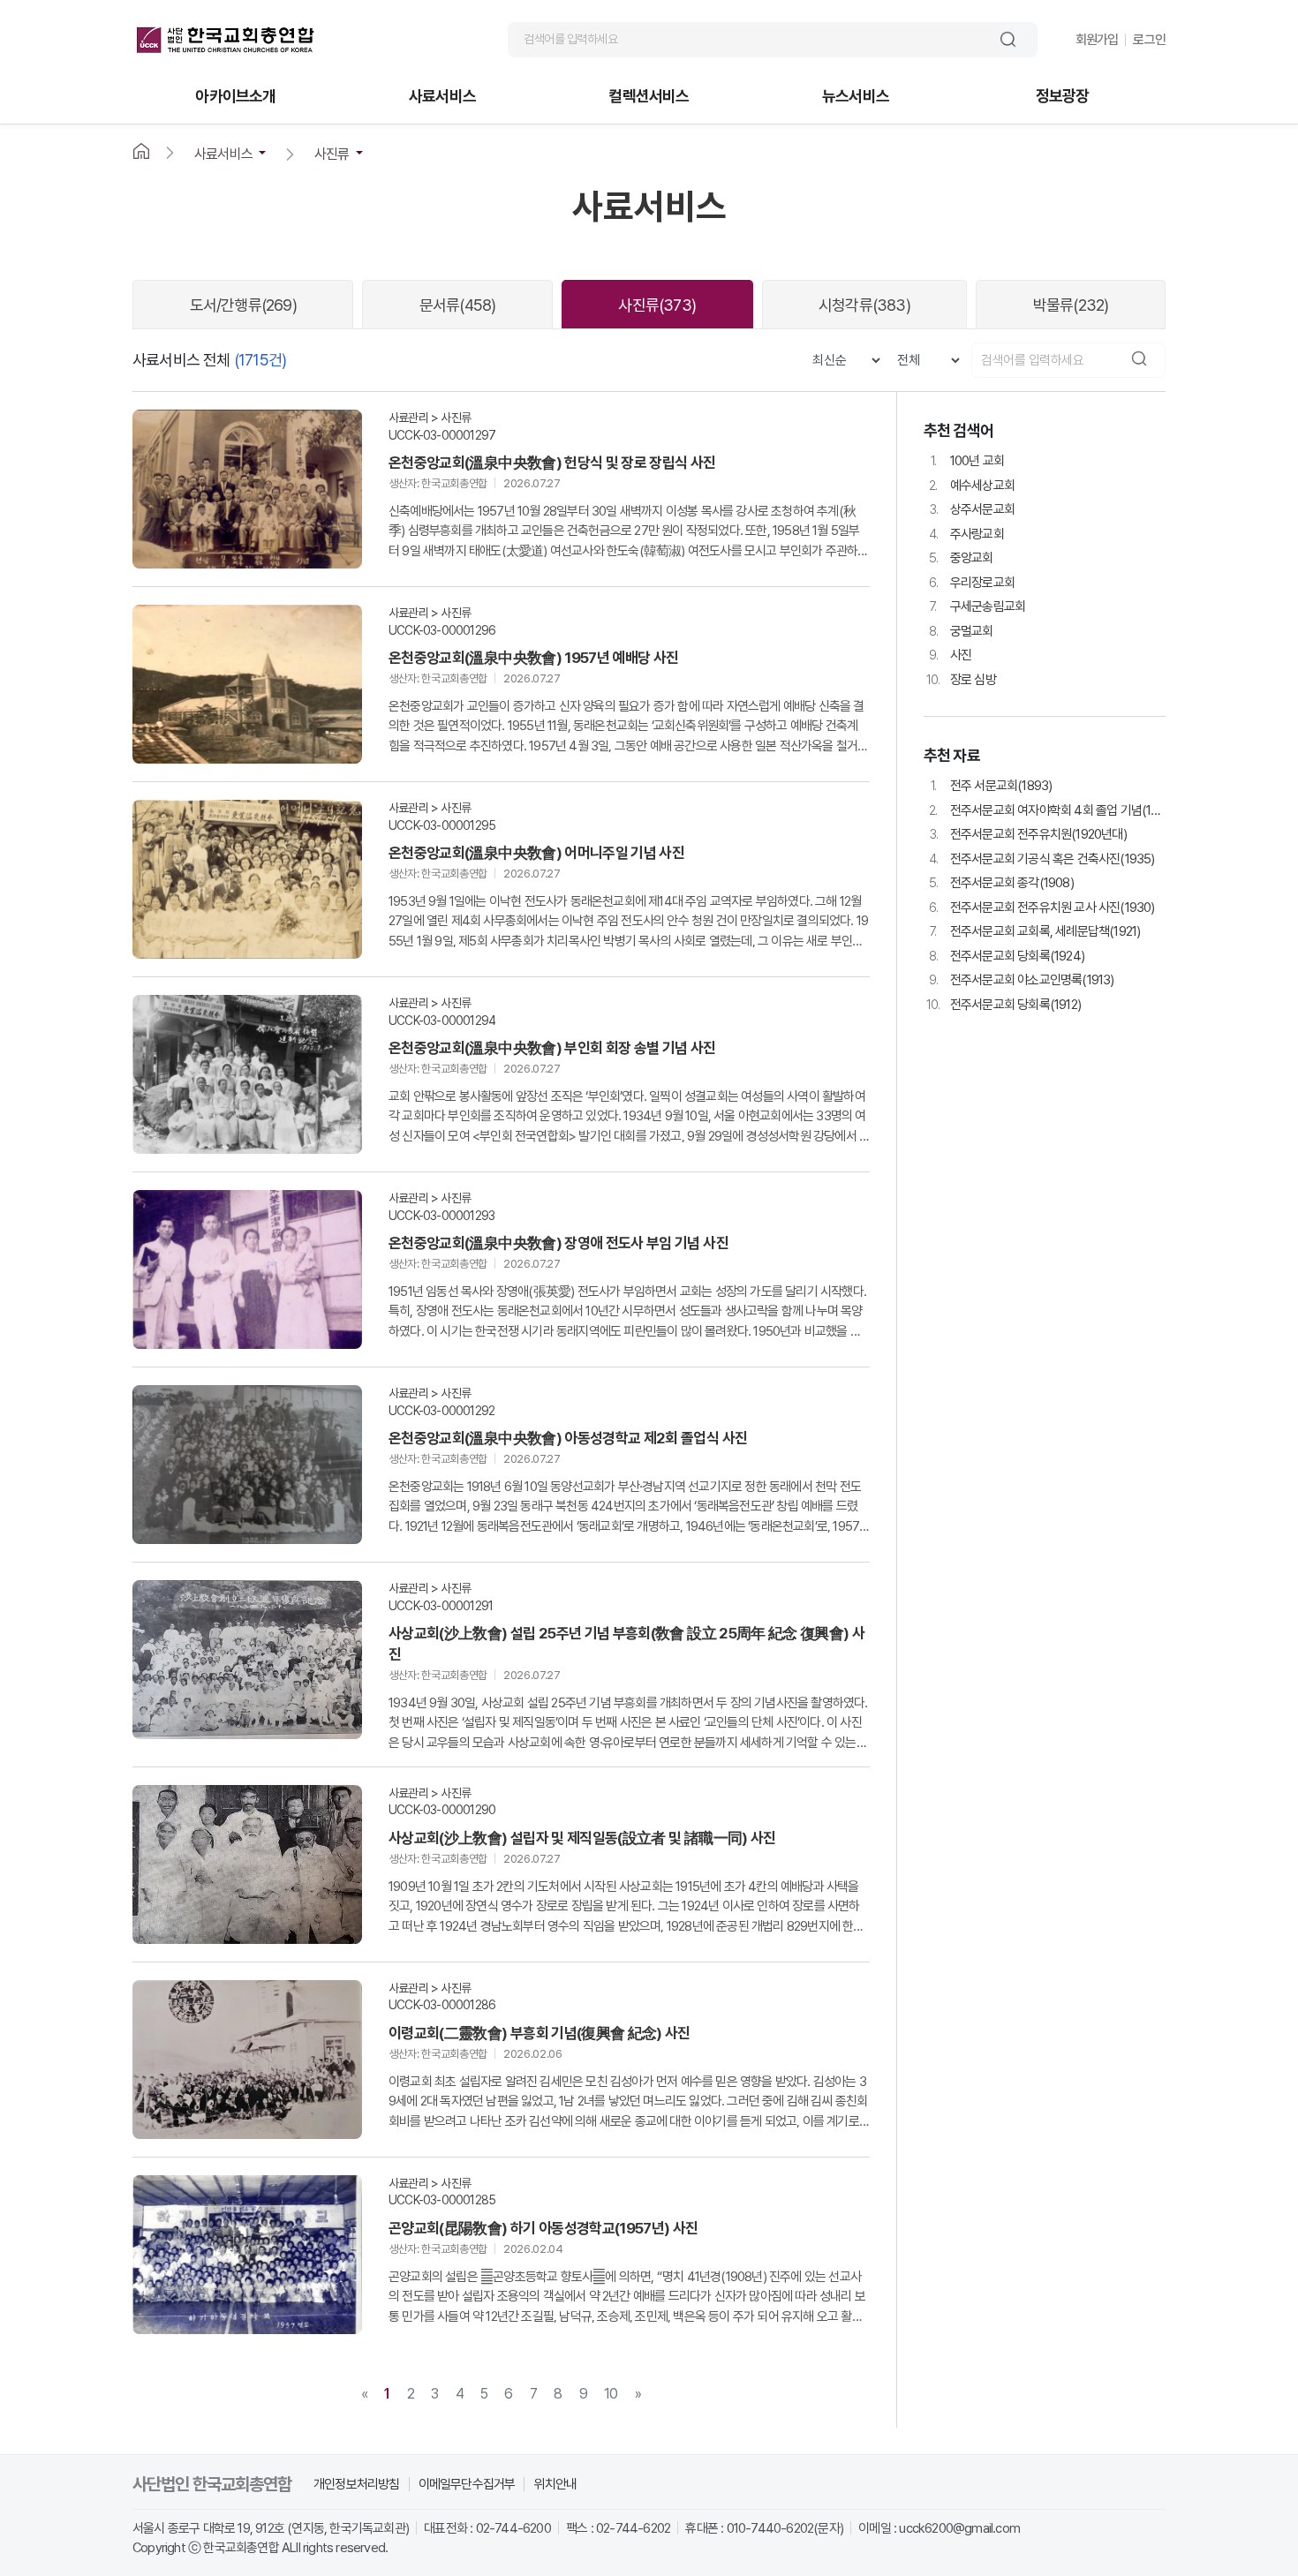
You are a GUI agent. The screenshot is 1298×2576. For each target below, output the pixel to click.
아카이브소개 (235, 97)
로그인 (1149, 40)
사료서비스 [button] (223, 154)
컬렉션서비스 (649, 97)
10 (611, 2394)
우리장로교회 (972, 583)
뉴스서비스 (856, 97)
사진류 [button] (332, 154)
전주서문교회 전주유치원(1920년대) (1028, 834)
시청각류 (864, 305)
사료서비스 (442, 97)
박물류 (1071, 305)
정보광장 (1063, 97)
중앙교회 (961, 558)
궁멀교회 (961, 631)
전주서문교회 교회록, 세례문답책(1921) (1035, 931)
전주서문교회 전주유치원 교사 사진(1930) (1042, 908)
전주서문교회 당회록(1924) (1007, 956)
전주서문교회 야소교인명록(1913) (1022, 980)
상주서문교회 (972, 509)
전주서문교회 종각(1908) (1001, 883)
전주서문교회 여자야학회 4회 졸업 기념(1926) (1047, 810)
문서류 (458, 305)
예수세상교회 (972, 486)
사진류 (657, 305)
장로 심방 (961, 680)
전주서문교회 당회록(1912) (1004, 1005)
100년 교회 (968, 461)
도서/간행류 (243, 305)
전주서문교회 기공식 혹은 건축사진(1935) (1042, 859)
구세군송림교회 (977, 606)
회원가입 (1097, 40)
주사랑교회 (966, 534)
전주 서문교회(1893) (992, 786)
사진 (951, 655)
